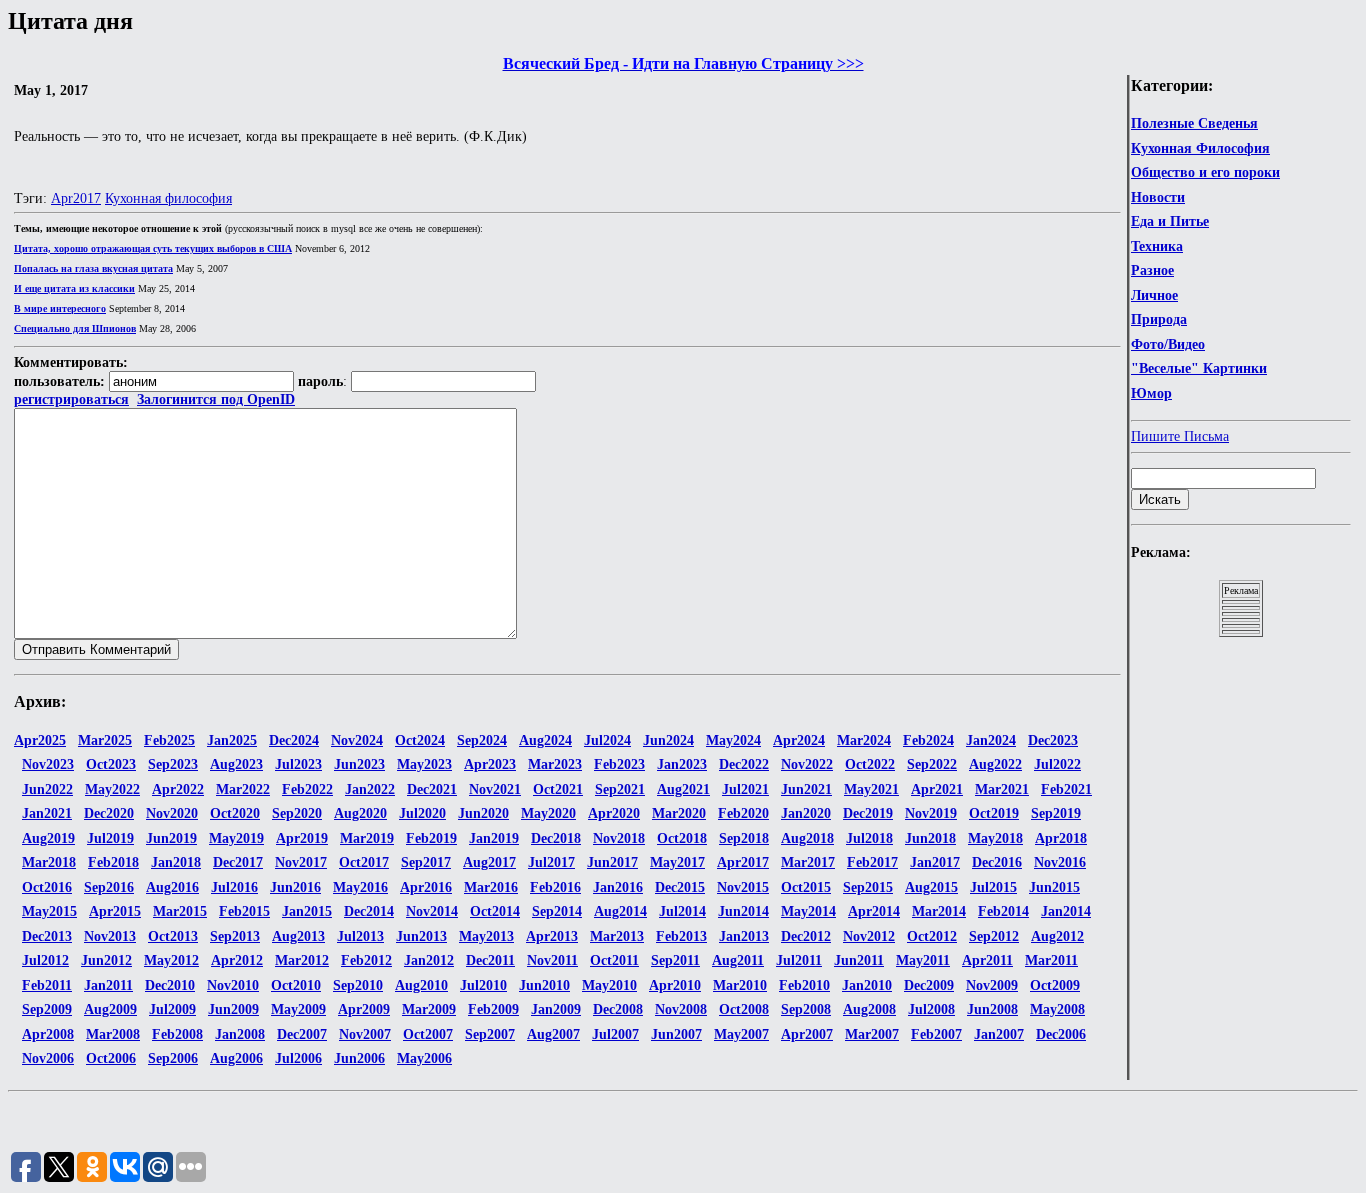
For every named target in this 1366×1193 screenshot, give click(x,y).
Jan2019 (494, 838)
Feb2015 (244, 911)
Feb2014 (1003, 911)
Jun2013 (421, 936)
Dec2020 (109, 813)
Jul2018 (869, 838)
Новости (1158, 197)
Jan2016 (618, 887)
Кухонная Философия (1200, 148)
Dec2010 (170, 985)
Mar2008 (113, 1034)
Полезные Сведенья (1194, 123)
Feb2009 (493, 1009)
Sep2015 (868, 887)
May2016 (360, 887)
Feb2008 (177, 1034)
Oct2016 (47, 887)
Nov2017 (301, 862)
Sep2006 (173, 1058)
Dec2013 (47, 936)
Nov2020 (172, 813)
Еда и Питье (1170, 221)
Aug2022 (995, 764)
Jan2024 (991, 740)
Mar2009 (429, 1009)
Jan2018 (176, 862)
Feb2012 (366, 960)
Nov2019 (931, 813)
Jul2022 (1057, 764)
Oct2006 (111, 1058)
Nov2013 (110, 936)
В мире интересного (60, 308)
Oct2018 (682, 838)
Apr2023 (490, 764)
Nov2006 (48, 1058)
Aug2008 (869, 1009)
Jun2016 (295, 887)
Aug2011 (738, 960)
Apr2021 (937, 789)
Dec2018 (556, 838)
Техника (1157, 246)
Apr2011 (987, 960)
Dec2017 (238, 862)
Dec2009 (929, 985)
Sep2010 (358, 985)
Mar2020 (679, 813)
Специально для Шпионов (75, 328)
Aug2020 (360, 813)
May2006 (424, 1058)
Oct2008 (744, 1009)
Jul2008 (931, 1009)
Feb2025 (169, 740)
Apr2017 (76, 198)
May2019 (236, 838)
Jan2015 (307, 911)
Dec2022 (744, 764)
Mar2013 (617, 936)
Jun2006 (359, 1058)
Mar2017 (808, 862)
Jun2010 (544, 985)
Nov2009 (992, 985)
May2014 (808, 911)
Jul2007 (615, 1034)
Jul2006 (298, 1058)
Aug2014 (620, 911)
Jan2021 (47, 813)
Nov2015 (743, 887)
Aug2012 (1057, 936)
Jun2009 (233, 1009)
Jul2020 (422, 813)
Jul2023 (298, 764)
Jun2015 (1054, 887)
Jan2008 (240, 1034)
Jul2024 (607, 740)
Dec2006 (1061, 1034)
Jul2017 (551, 862)
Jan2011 (108, 985)
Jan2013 (744, 936)
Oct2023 (111, 764)
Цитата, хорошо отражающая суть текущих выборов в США (153, 248)
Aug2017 (489, 862)
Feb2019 (431, 838)
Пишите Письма (1180, 436)
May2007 (741, 1034)
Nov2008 (681, 1009)
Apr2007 (807, 1034)
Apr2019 (302, 838)
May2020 (548, 813)
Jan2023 (682, 764)
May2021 (871, 789)
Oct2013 (173, 936)
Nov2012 (869, 936)
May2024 (733, 740)
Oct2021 (558, 789)
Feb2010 (804, 985)
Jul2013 (360, 936)
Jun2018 (930, 838)
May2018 (995, 838)
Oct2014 (495, 911)
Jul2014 (682, 911)
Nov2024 (357, 740)
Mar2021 (1002, 789)
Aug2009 (110, 1009)
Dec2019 (868, 813)
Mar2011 (1051, 960)
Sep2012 (994, 936)
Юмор (1151, 393)
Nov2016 (1060, 862)
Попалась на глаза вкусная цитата (93, 268)
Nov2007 (365, 1034)
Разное (1152, 270)
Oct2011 (614, 960)
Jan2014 (1066, 911)
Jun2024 (668, 740)
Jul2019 (110, 838)
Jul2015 (993, 887)
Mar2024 (864, 740)
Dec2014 (369, 911)
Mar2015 (180, 911)
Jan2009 (556, 1009)
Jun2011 (859, 960)
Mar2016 (491, 887)
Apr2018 (1061, 838)
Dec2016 (997, 862)
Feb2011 (47, 985)
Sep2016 (109, 887)
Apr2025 (40, 740)
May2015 (49, 911)
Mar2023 (555, 764)
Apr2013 (552, 936)
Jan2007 (999, 1034)
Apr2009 (364, 1009)
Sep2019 (1056, 813)
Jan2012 (429, 960)
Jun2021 (806, 789)
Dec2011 (490, 960)
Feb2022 (307, 789)
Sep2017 (426, 862)
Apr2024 (799, 740)
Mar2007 (872, 1034)
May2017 (677, 862)
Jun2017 (612, 862)
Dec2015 (680, 887)
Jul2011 (799, 960)
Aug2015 (931, 887)
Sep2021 (620, 789)
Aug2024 (545, 740)
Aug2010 (421, 985)
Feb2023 (619, 764)
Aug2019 (48, 838)
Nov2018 (619, 838)
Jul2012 (45, 960)
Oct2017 (364, 862)
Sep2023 (173, 764)
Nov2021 (495, 789)
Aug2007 (553, 1034)
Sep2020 (297, 813)
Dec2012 (806, 936)
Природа (1159, 319)
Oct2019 (994, 813)
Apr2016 (426, 887)
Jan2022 (370, 789)
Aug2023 (236, 764)
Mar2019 (367, 838)
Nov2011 (552, 960)
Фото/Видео (1168, 344)
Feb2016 (555, 887)
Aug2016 (172, 887)
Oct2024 (420, 740)
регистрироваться (71, 399)
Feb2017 (872, 862)
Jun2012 (106, 960)
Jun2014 (743, 911)
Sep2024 (482, 740)
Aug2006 (236, 1058)
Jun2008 (992, 1009)
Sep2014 (557, 911)
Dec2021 (432, 789)
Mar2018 (49, 862)
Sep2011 (675, 960)
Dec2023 (1053, 740)
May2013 (486, 936)
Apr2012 (237, 960)
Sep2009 (47, 1009)
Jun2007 (676, 1034)
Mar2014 (939, 911)
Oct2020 (235, 813)
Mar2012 (302, 960)
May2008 (1057, 1009)
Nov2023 (48, 764)
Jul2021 (745, 789)
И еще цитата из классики (74, 288)
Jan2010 (867, 985)
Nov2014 (432, 911)
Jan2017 (935, 862)
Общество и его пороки (1205, 172)
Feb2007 (936, 1034)
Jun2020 (483, 813)
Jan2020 (806, 813)
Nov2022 (807, 764)
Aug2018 (807, 838)
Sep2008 (806, 1009)
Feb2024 (928, 740)
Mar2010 (740, 985)
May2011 (923, 960)
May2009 (298, 1009)
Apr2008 (48, 1034)
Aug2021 (683, 789)
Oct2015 (806, 887)
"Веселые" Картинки (1199, 368)
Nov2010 (233, 985)
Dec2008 (618, 1009)
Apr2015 (115, 911)
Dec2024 (294, 740)
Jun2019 (171, 838)
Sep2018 (744, 838)
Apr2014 (874, 911)
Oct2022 (870, 764)
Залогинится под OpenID (216, 399)
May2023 (424, 764)
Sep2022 (932, 764)
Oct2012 (932, 936)
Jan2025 (232, 740)
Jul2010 (483, 985)
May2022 (112, 789)
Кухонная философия (168, 198)
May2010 (609, 985)
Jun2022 (47, 789)
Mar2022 (243, 789)
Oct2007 (428, 1034)
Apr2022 (178, 789)
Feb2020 (743, 813)
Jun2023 (359, 764)
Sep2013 (235, 936)
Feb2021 (1066, 789)
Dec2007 (302, 1034)
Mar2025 (105, 740)
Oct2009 (1055, 985)
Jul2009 (172, 1009)
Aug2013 (298, 936)
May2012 (171, 960)
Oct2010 (296, 985)
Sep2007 (490, 1034)
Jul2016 (234, 887)
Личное (1154, 295)
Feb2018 (113, 862)
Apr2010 (675, 985)
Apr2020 (614, 813)
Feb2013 (681, 936)
